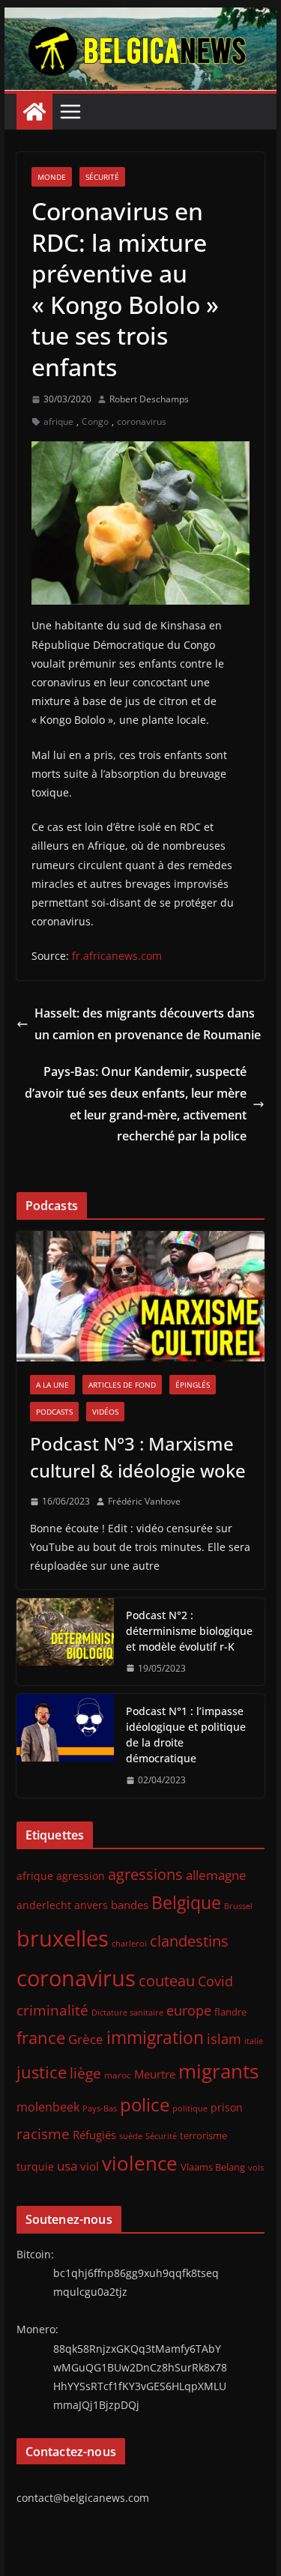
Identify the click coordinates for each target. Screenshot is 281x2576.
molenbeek (48, 2107)
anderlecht (44, 1905)
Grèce (86, 2039)
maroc (118, 2075)
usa (67, 2166)
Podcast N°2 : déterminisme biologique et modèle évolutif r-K (189, 1631)
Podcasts (54, 1412)
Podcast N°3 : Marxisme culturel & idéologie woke (138, 1457)
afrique (58, 421)
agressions (145, 1874)
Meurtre (155, 2074)
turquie (35, 2167)
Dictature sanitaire (127, 2013)
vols (256, 2167)
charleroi (129, 1943)
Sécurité (102, 177)
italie (254, 2041)
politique (190, 2108)
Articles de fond (122, 1385)
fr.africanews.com (117, 956)
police (145, 2105)
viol (90, 2166)
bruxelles (63, 1938)
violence (140, 2163)
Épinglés (193, 1385)
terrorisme (203, 2135)
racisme (43, 2134)
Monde (52, 177)
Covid (215, 1981)
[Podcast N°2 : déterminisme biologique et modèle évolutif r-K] (65, 1642)
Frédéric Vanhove (144, 1501)
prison (227, 2107)
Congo (95, 421)
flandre (230, 2012)
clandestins (189, 1941)
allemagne (216, 1875)
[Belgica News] (141, 18)
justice (42, 2072)
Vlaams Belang (213, 2167)
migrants (218, 2071)
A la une (52, 1385)
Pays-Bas (100, 2108)
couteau (167, 1981)
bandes (130, 1905)
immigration (155, 2038)
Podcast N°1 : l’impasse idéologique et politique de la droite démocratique (186, 1735)
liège (85, 2073)
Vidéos (105, 1412)
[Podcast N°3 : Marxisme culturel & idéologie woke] (141, 1296)
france (41, 2038)
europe (189, 2010)
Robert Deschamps (149, 399)
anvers (91, 1905)
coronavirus (142, 421)
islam (224, 2039)
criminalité (52, 2010)
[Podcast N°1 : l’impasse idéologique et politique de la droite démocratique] (65, 1746)
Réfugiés (94, 2135)
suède (131, 2136)
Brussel (238, 1906)
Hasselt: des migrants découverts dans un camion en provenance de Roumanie (148, 1024)
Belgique (186, 1902)
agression (81, 1876)
